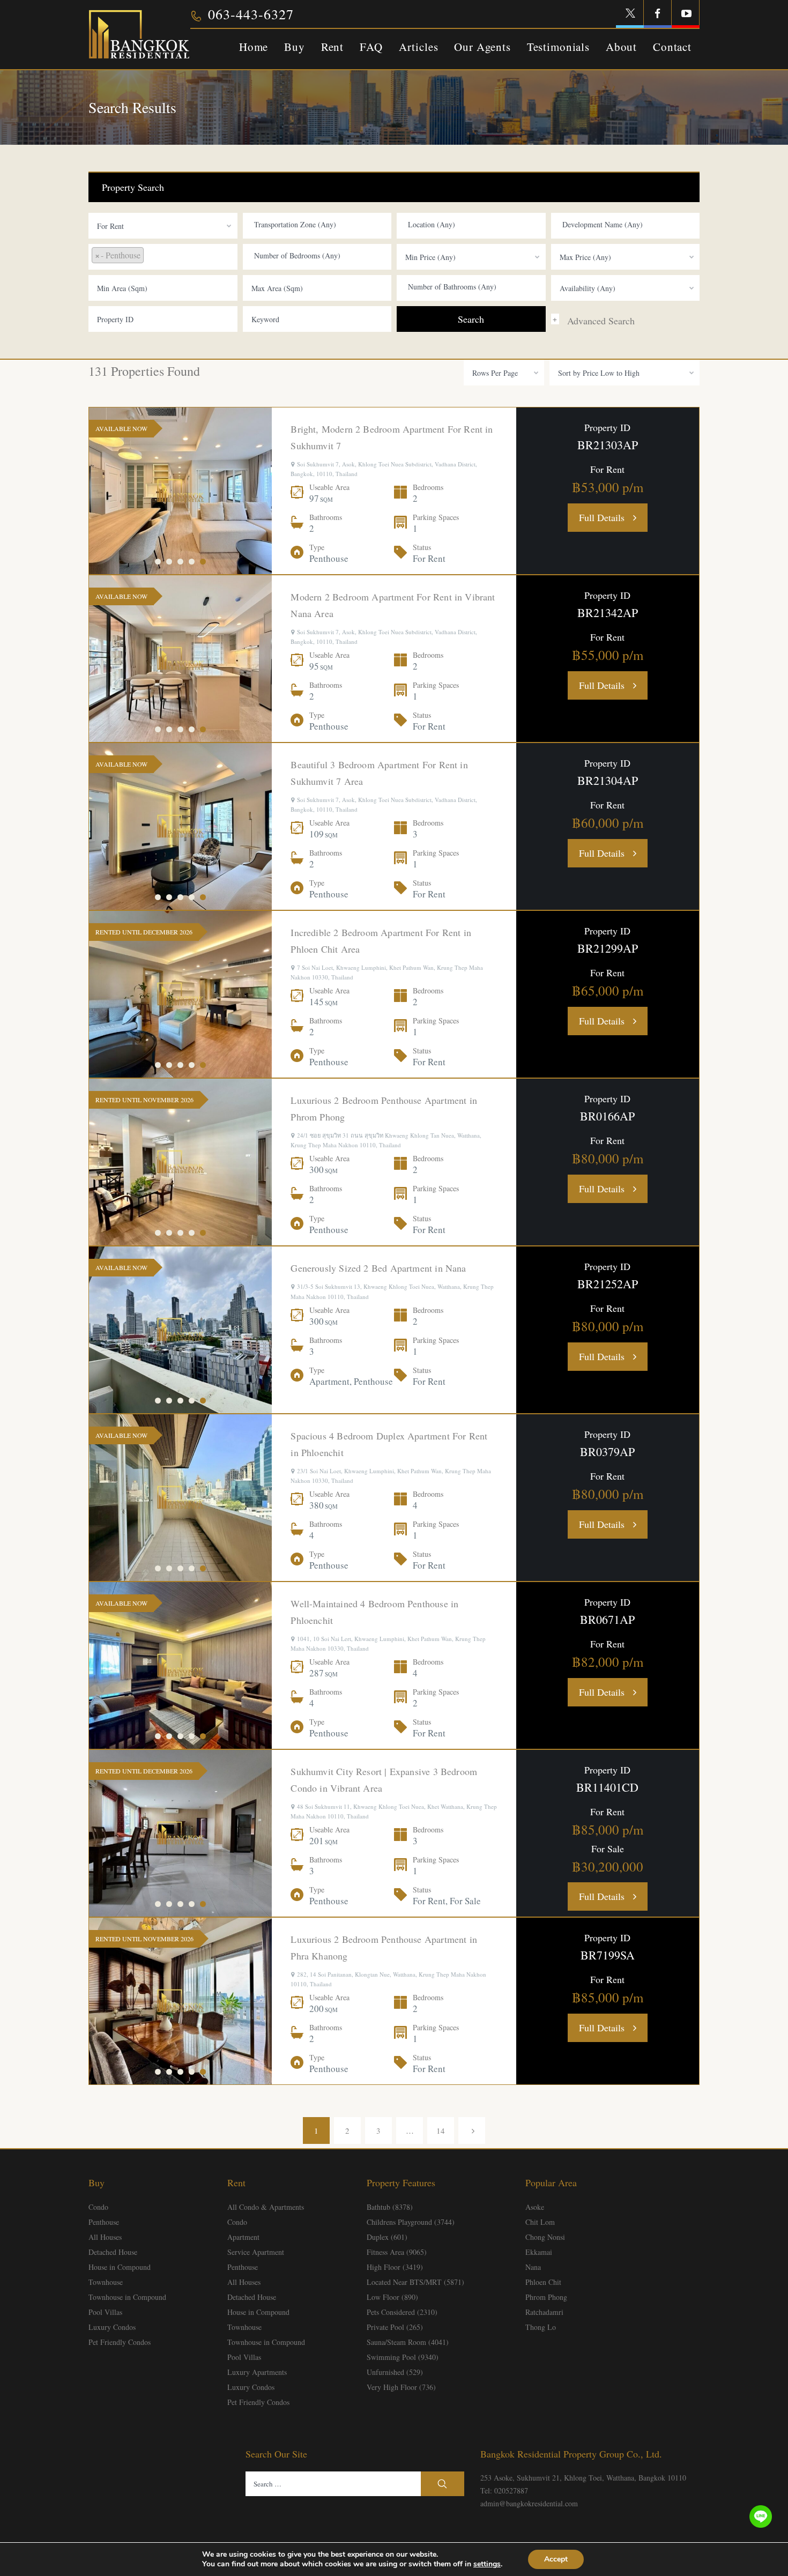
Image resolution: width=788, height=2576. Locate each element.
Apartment (243, 2237)
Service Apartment (256, 2252)
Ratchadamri (544, 2312)
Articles (419, 47)
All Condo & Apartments (266, 2207)
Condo (98, 2207)
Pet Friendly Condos (120, 2342)
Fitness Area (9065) (397, 2252)
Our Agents (482, 47)
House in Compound (120, 2267)
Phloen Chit (543, 2282)
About (621, 47)
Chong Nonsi (545, 2237)
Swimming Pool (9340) (403, 2357)
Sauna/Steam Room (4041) (408, 2342)
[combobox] (163, 226)
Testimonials (558, 47)
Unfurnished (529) (395, 2372)
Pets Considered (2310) (402, 2312)
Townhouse (106, 2282)
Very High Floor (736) (401, 2387)
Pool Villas (105, 2312)
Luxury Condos (112, 2327)
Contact (672, 47)
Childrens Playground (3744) (411, 2222)
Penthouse (104, 2222)
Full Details (602, 517)
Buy (295, 47)
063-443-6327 (251, 14)
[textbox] (320, 225)
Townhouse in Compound (127, 2297)
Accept (556, 2559)
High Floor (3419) (395, 2267)
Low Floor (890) (392, 2297)
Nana (533, 2267)
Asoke (535, 2207)
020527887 (511, 2490)
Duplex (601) (387, 2237)
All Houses (105, 2237)
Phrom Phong (546, 2297)
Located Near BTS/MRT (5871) (415, 2282)
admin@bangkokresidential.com (529, 2503)
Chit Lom (540, 2222)
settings (487, 2564)
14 (441, 2130)
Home (254, 47)
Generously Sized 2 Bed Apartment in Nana (378, 1268)
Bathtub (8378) (390, 2207)
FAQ (371, 47)
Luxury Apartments (257, 2372)
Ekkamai (539, 2252)
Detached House (113, 2252)
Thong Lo (541, 2327)
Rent (332, 47)
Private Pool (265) (395, 2327)
